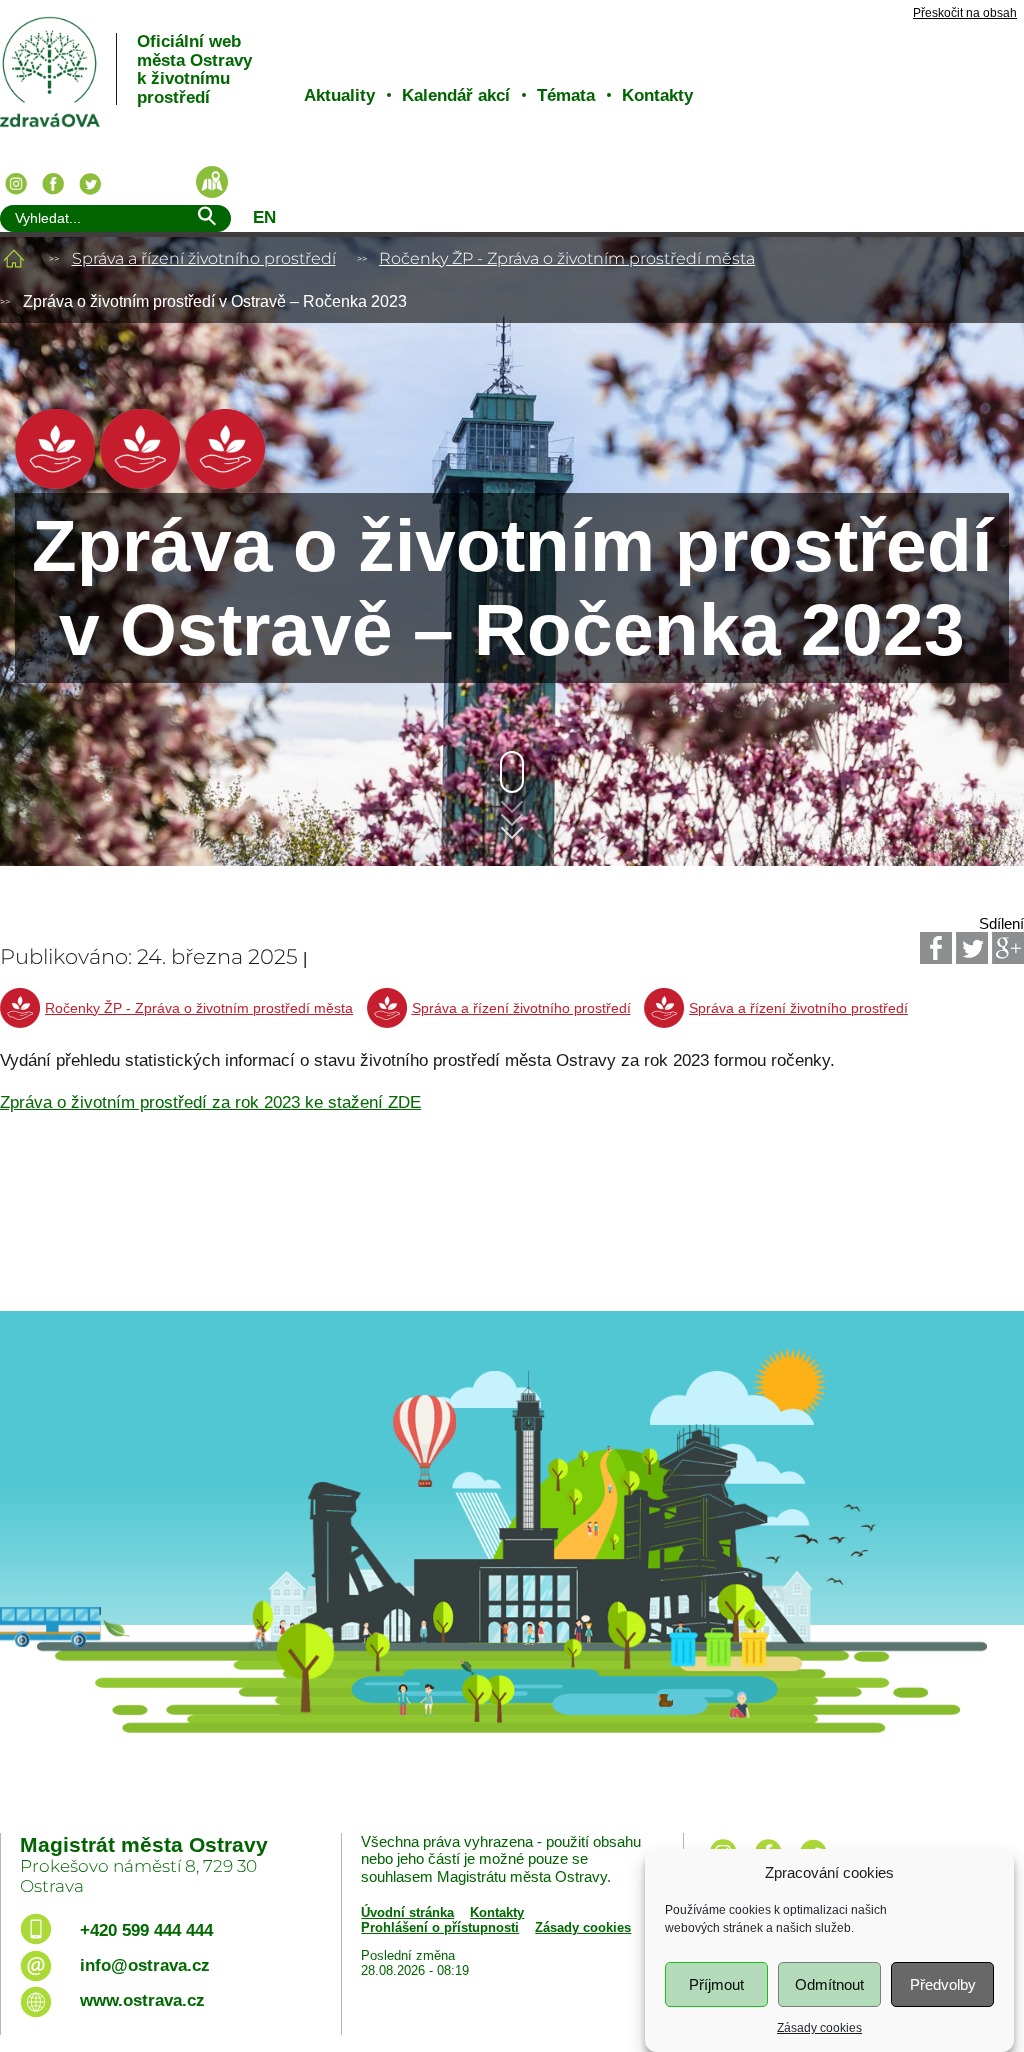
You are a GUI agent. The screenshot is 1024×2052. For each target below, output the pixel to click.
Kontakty (657, 95)
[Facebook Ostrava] (53, 184)
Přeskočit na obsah (965, 13)
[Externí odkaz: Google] (1008, 948)
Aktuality (339, 95)
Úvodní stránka (407, 1912)
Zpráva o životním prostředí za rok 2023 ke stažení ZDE (210, 1102)
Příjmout (716, 1984)
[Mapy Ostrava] (212, 182)
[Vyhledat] (206, 219)
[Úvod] (14, 258)
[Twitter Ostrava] (90, 184)
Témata (566, 95)
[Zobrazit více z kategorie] (55, 483)
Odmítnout (829, 1984)
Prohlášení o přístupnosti (440, 1927)
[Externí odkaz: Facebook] (936, 948)
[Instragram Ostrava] (16, 184)
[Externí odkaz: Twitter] (972, 948)
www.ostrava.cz (142, 2000)
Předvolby (943, 1984)
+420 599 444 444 (146, 1930)
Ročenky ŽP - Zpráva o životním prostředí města (567, 258)
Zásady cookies (819, 2028)
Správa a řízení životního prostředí (204, 258)
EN (264, 217)
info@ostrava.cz (145, 1965)
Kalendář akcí (456, 95)
